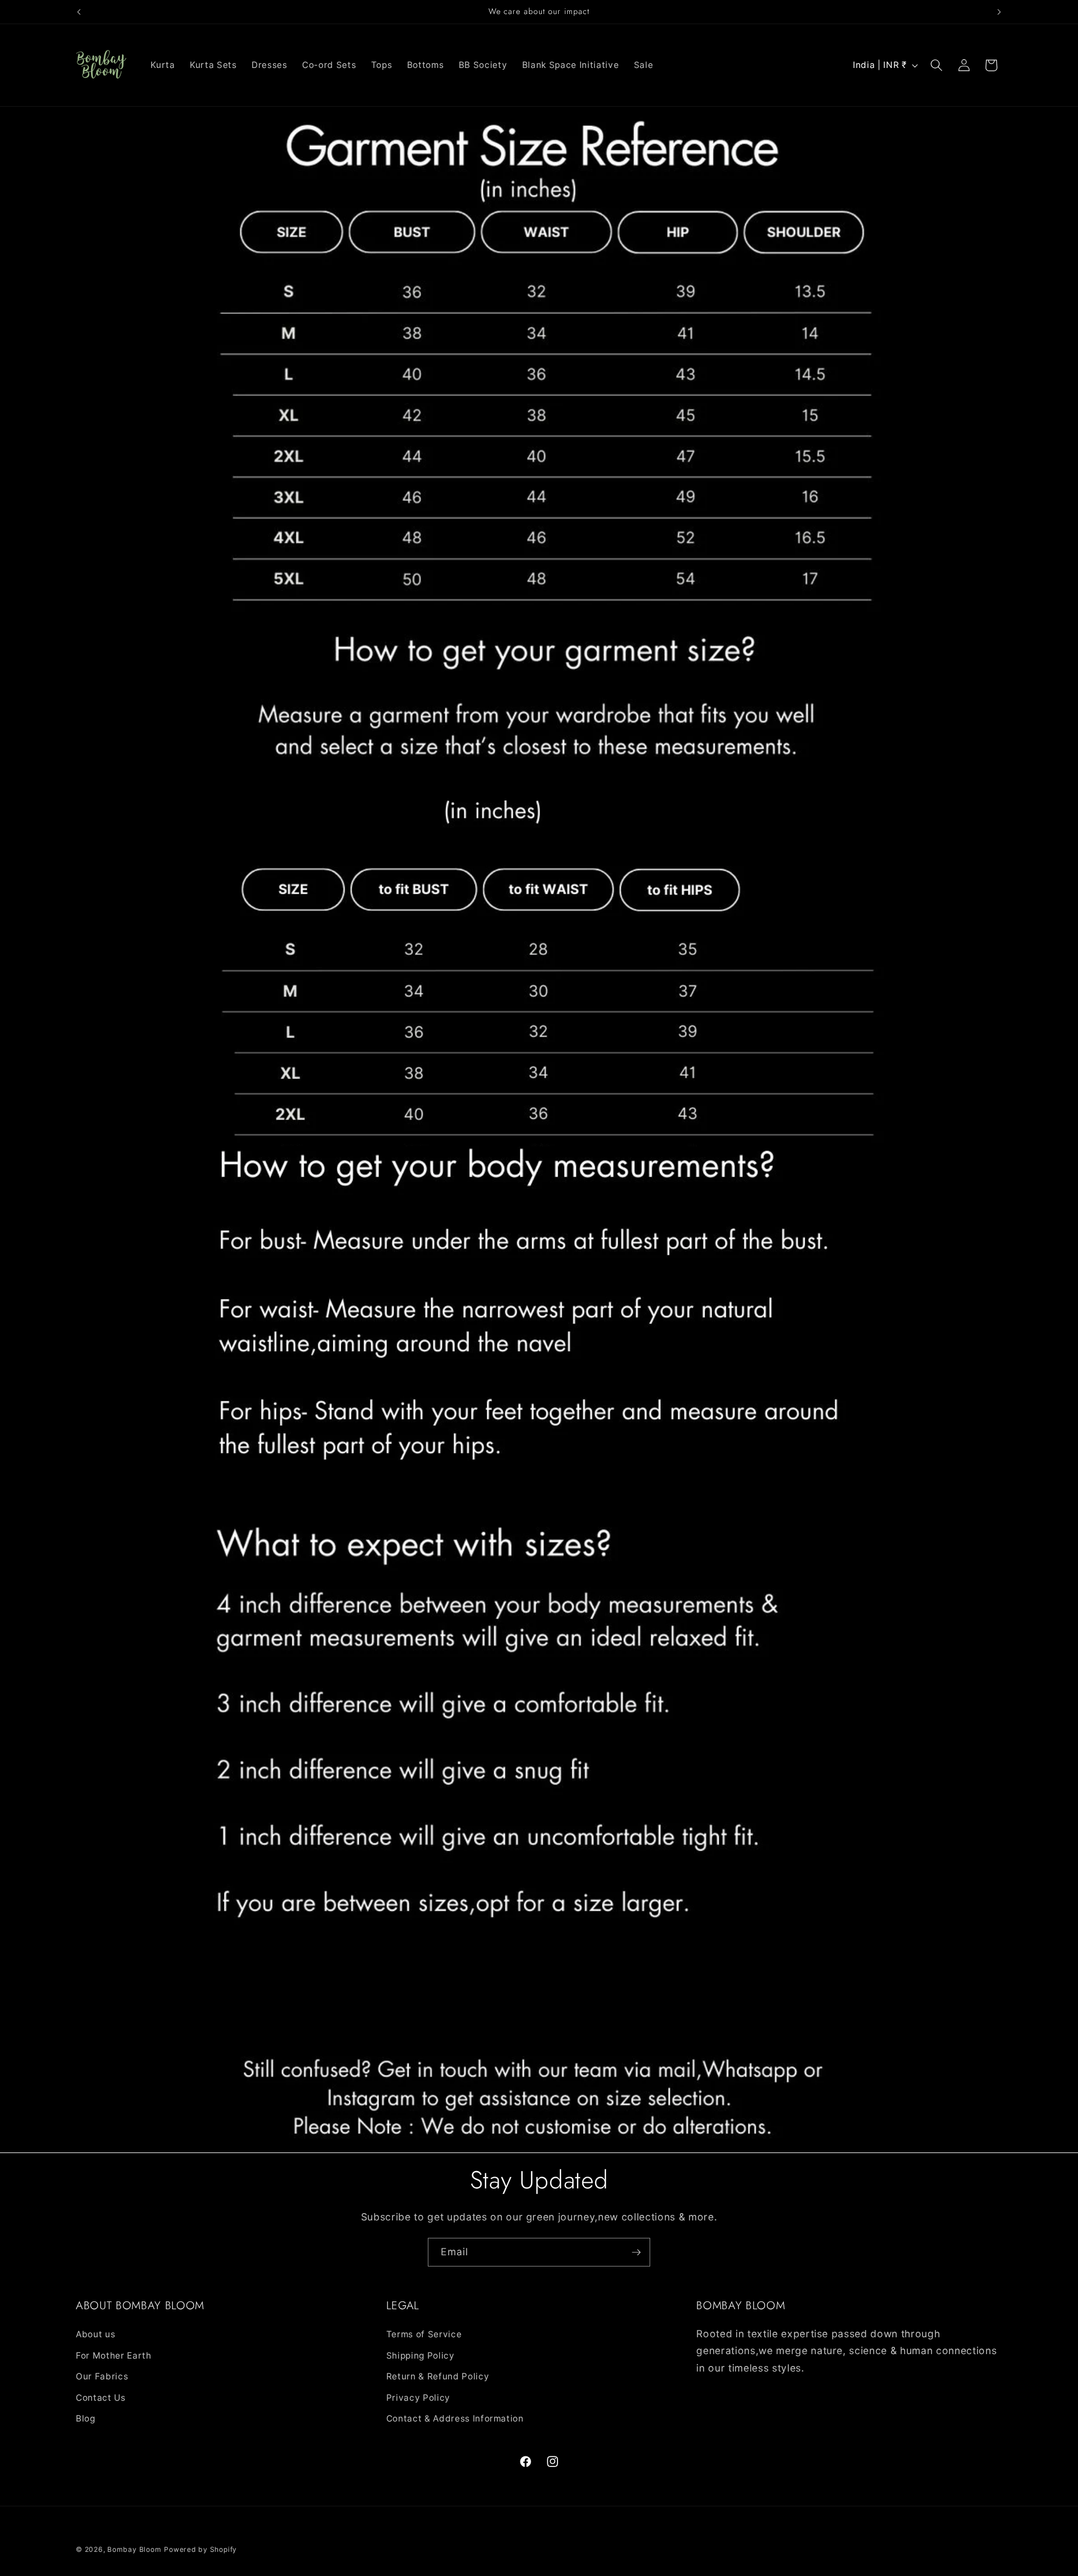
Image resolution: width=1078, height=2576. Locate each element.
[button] (937, 65)
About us (95, 2334)
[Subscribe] (636, 2252)
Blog (86, 2418)
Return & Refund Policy (438, 2376)
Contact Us (101, 2397)
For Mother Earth (114, 2355)
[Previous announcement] (79, 12)
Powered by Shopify (200, 2549)
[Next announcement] (999, 12)
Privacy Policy (418, 2397)
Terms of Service (424, 2334)
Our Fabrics (102, 2376)
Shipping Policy (421, 2355)
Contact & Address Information (455, 2418)
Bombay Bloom (134, 2549)
